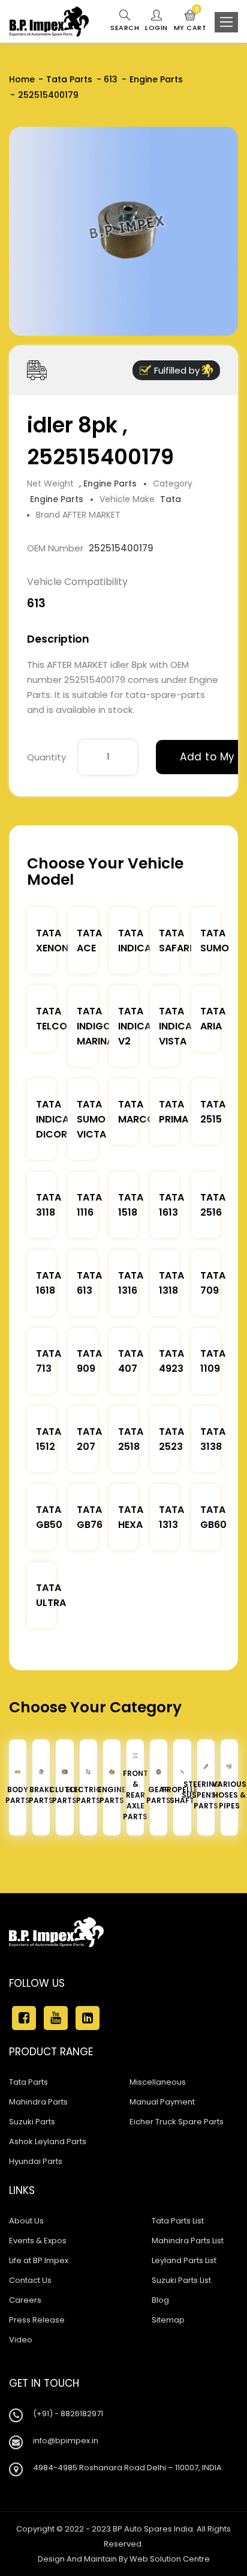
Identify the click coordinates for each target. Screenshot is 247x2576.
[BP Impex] (49, 22)
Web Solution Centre (170, 2559)
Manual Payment (162, 2102)
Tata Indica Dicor (52, 1119)
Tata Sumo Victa (91, 1119)
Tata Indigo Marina (95, 1026)
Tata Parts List (178, 2221)
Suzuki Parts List (181, 2280)
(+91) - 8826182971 (68, 2414)
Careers (25, 2300)
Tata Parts (69, 79)
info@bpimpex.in (66, 2441)
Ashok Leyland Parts (48, 2141)
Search (125, 28)
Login (156, 28)
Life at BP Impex (39, 2260)
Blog (160, 2300)
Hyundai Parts (36, 2161)
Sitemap (168, 2320)
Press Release (37, 2320)
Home (22, 79)
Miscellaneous (158, 2082)
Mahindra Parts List (188, 2241)
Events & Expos (38, 2241)
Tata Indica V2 (135, 1026)
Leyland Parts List (184, 2260)
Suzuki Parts (32, 2122)
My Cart (190, 21)
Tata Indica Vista (175, 1026)
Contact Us (30, 2280)
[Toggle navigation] (226, 22)
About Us (26, 2221)
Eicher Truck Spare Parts (177, 2122)
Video (21, 2340)
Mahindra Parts (38, 2102)
